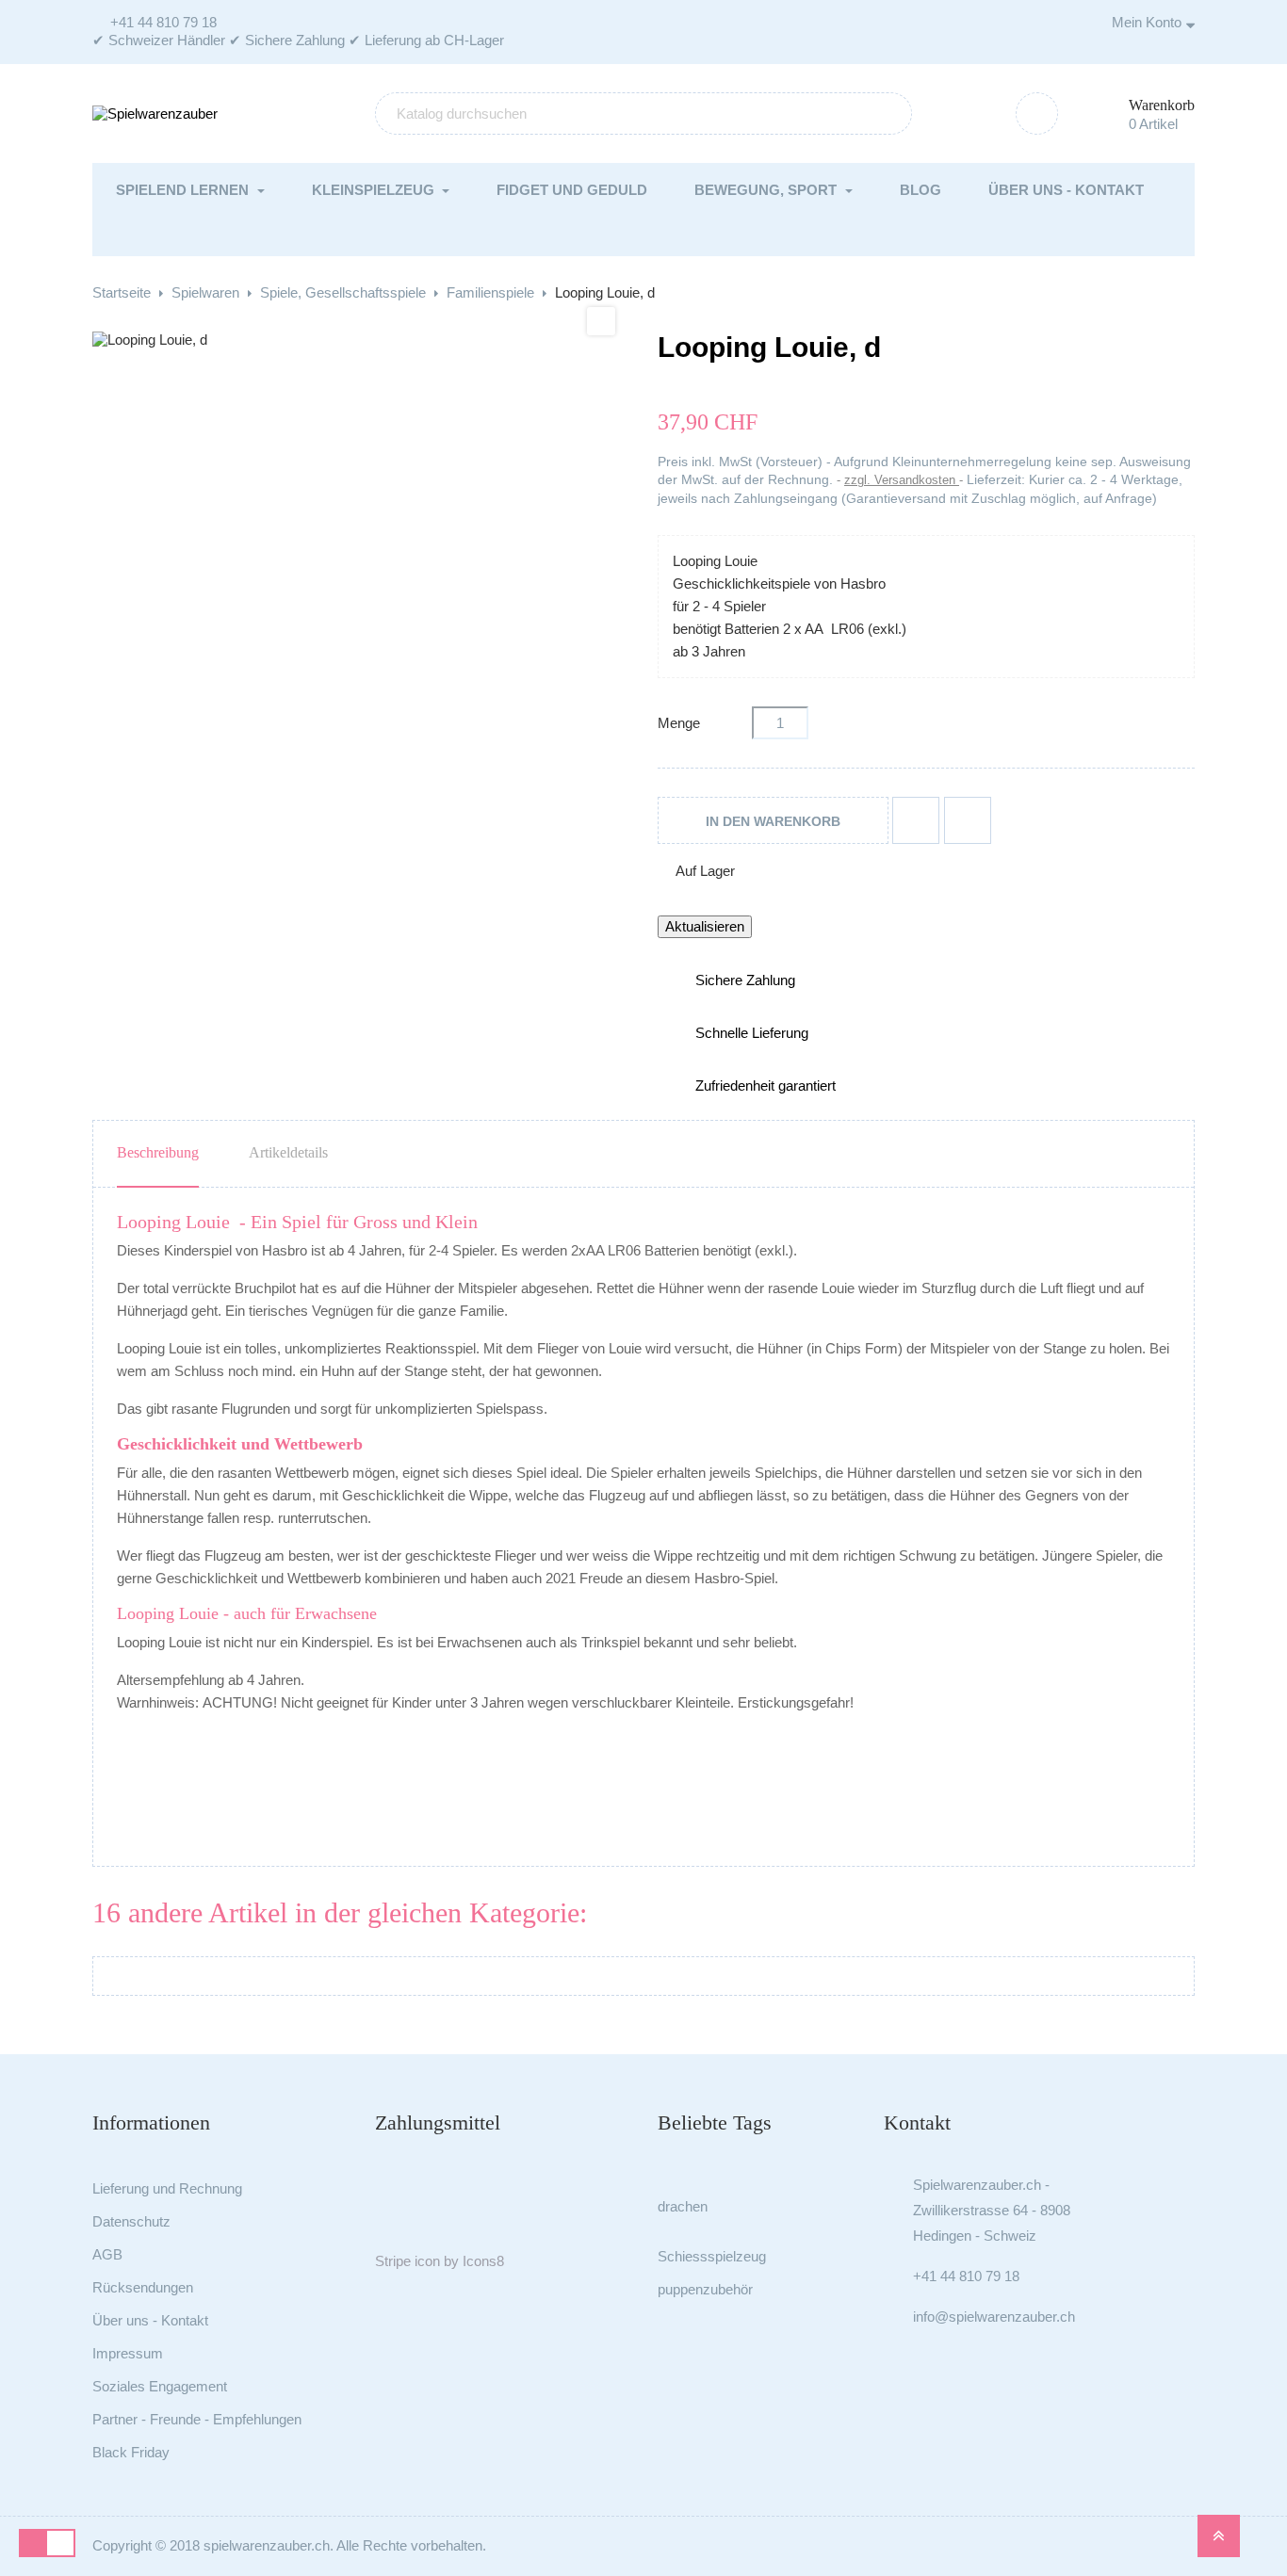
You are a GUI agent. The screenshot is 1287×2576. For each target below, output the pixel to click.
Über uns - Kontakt (150, 2320)
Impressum (128, 2353)
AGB (107, 2254)
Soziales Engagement (160, 2386)
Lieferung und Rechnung (167, 2188)
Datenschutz (131, 2221)
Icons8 (483, 2261)
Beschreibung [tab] (158, 1152)
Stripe (393, 2261)
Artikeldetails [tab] (288, 1152)
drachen (683, 2206)
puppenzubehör (705, 2289)
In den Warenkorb (773, 821)
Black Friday (131, 2452)
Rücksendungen (143, 2287)
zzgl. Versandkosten (902, 480)
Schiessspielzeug (712, 2256)
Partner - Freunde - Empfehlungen (197, 2419)
